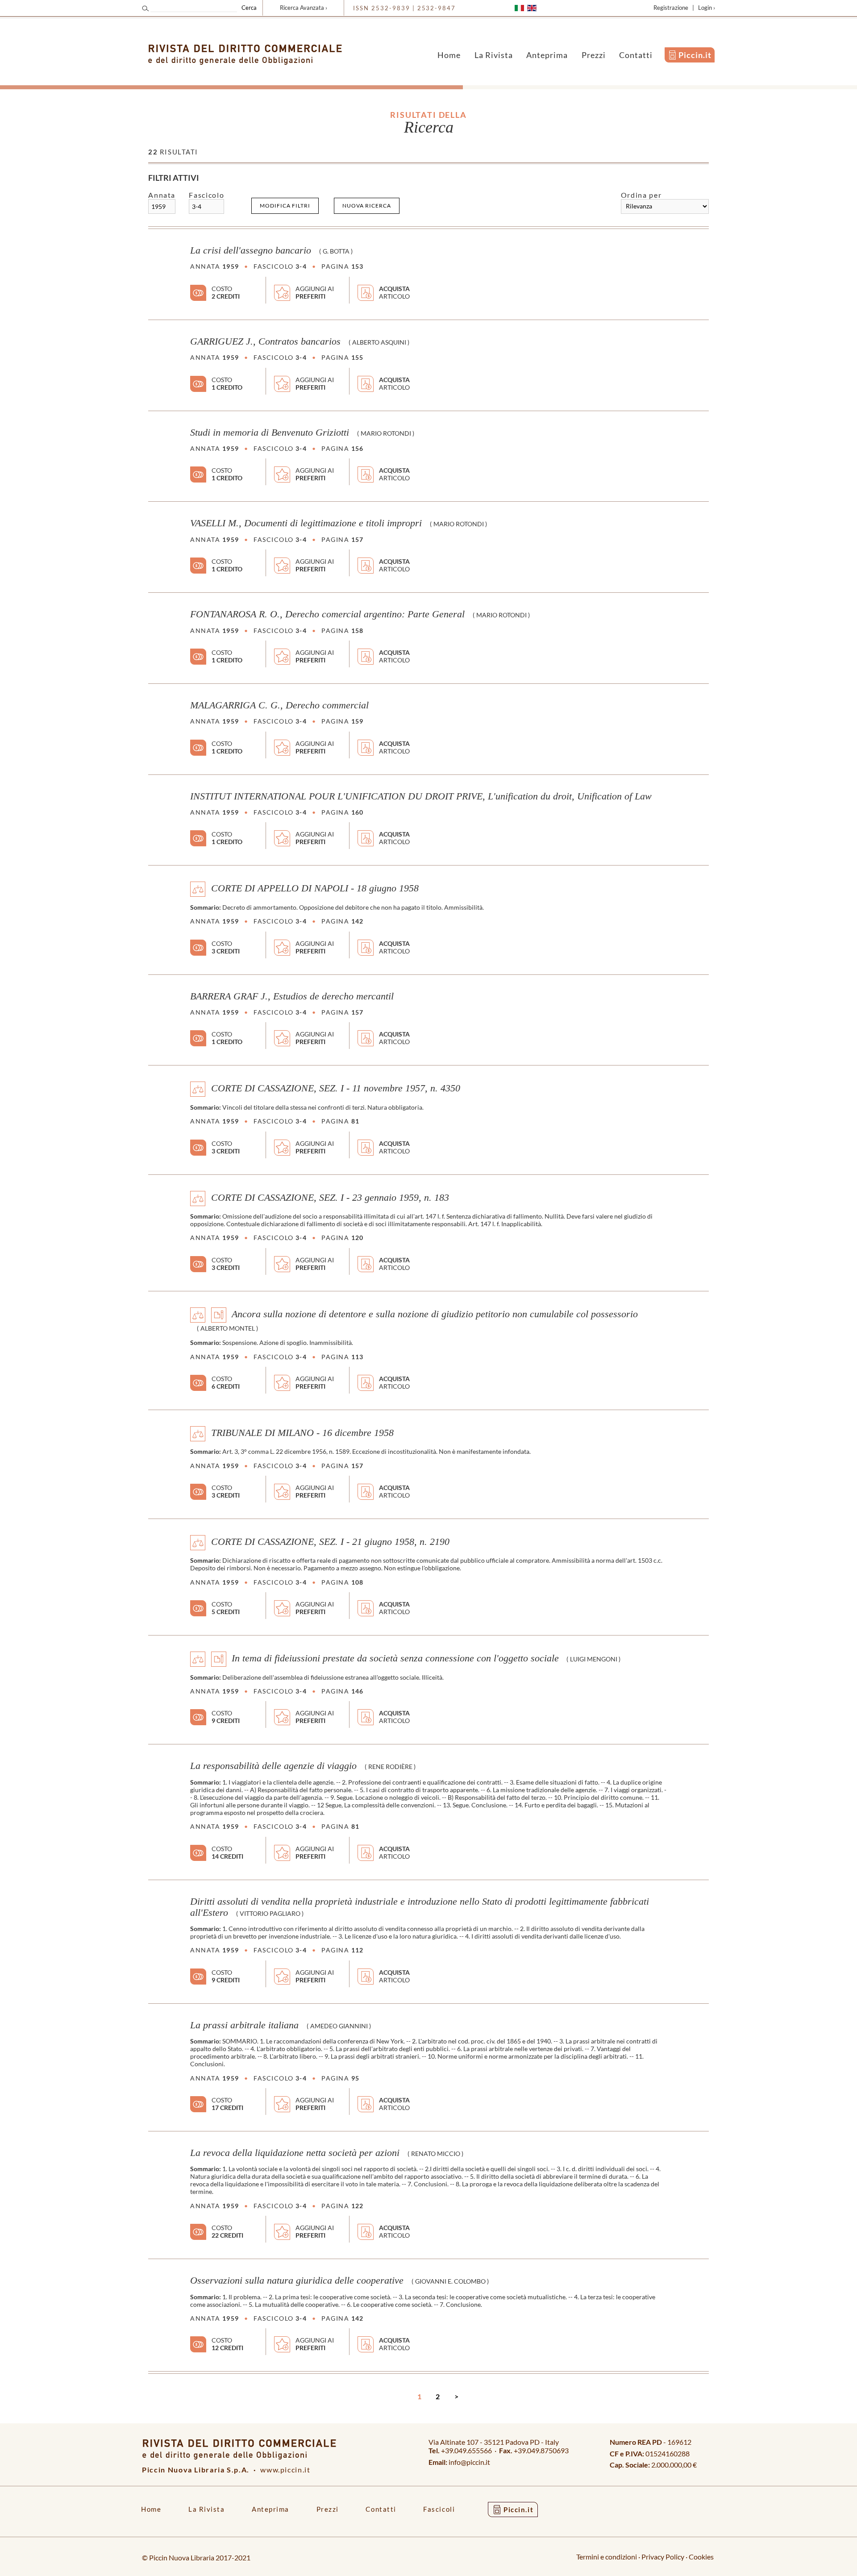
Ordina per (641, 195)
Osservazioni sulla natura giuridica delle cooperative (297, 2281)
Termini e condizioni (607, 2557)
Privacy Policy (663, 2557)
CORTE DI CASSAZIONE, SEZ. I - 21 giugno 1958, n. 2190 (330, 1542)
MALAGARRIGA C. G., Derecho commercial (279, 705)
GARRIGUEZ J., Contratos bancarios (265, 341)
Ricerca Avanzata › (304, 8)
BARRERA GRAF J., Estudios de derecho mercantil (292, 996)
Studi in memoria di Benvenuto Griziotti (270, 433)
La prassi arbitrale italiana (244, 2025)
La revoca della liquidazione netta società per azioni (295, 2153)
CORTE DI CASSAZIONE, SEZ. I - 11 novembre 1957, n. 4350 (336, 1088)
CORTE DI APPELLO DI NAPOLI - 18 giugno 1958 (315, 888)
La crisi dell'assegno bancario (251, 250)
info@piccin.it (469, 2462)
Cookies (701, 2557)
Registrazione (671, 8)
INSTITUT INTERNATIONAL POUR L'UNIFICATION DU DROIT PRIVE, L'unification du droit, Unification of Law (421, 796)
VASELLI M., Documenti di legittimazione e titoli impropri (306, 523)
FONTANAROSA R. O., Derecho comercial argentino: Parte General (327, 614)
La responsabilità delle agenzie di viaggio (273, 1766)
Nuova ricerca (367, 206)
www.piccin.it (285, 2470)
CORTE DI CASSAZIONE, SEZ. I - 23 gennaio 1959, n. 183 (330, 1197)
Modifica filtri (285, 206)
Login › (707, 8)
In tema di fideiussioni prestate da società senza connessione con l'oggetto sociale (395, 1658)
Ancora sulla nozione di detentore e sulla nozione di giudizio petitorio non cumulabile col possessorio (435, 1314)
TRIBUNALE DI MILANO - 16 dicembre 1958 (302, 1432)
